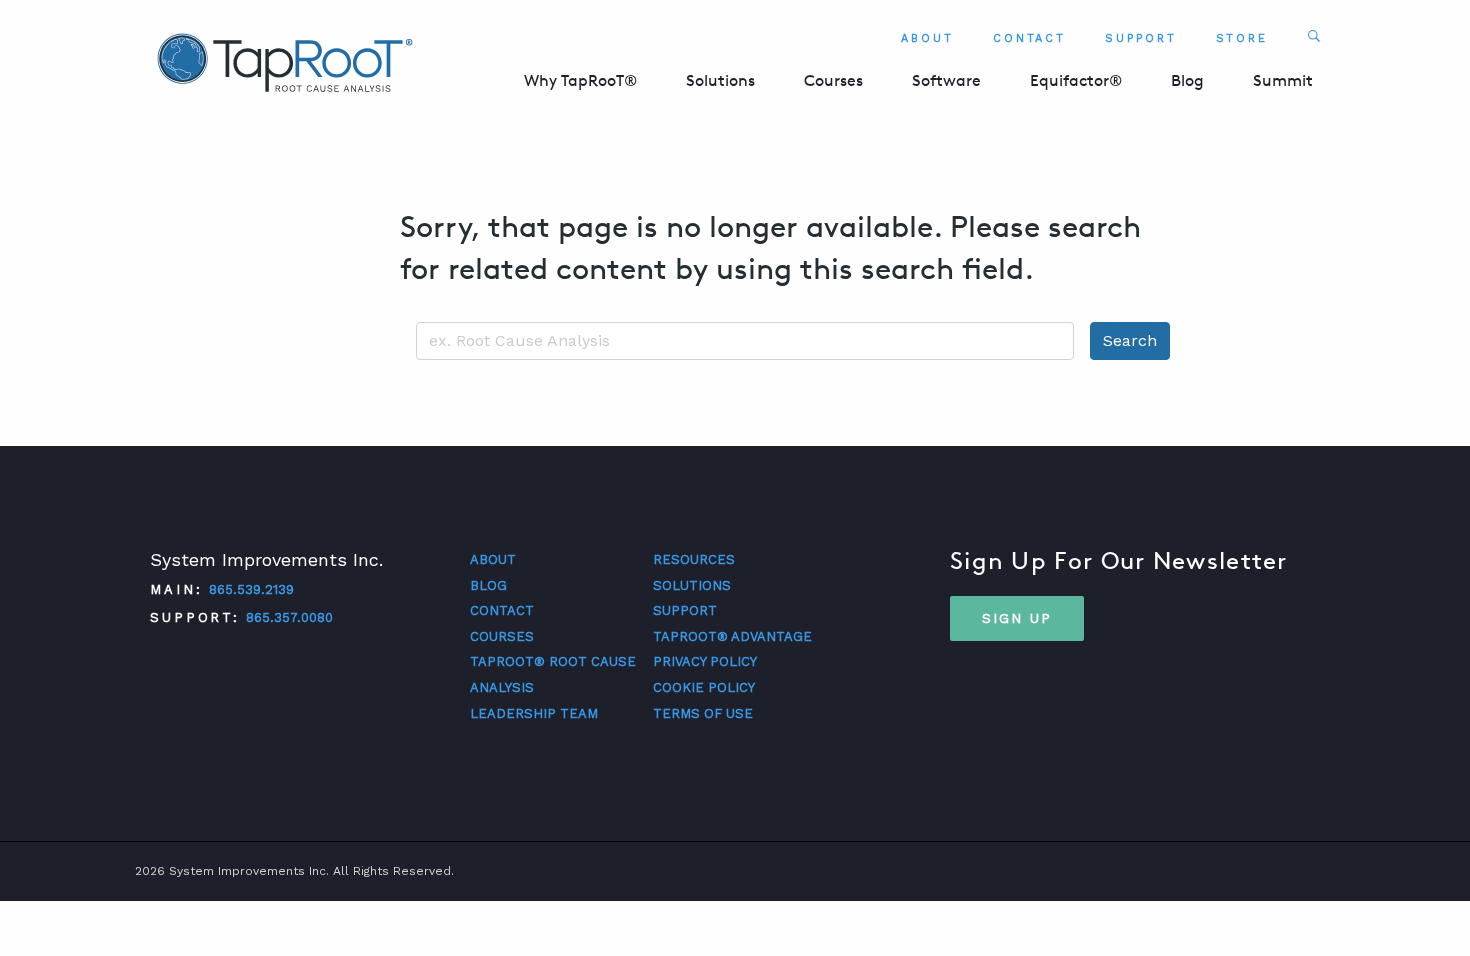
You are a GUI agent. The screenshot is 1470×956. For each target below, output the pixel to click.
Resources (694, 559)
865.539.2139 (251, 589)
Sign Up (1017, 618)
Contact (1029, 38)
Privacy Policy (705, 661)
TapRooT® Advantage (732, 636)
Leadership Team (534, 713)
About (927, 38)
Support (1140, 38)
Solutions (720, 80)
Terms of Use (703, 713)
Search (1130, 340)
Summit (1283, 80)
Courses (833, 80)
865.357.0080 (289, 617)
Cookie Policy (704, 687)
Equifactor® (1076, 80)
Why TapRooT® (580, 80)
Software (946, 80)
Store (1242, 38)
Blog (1187, 80)
